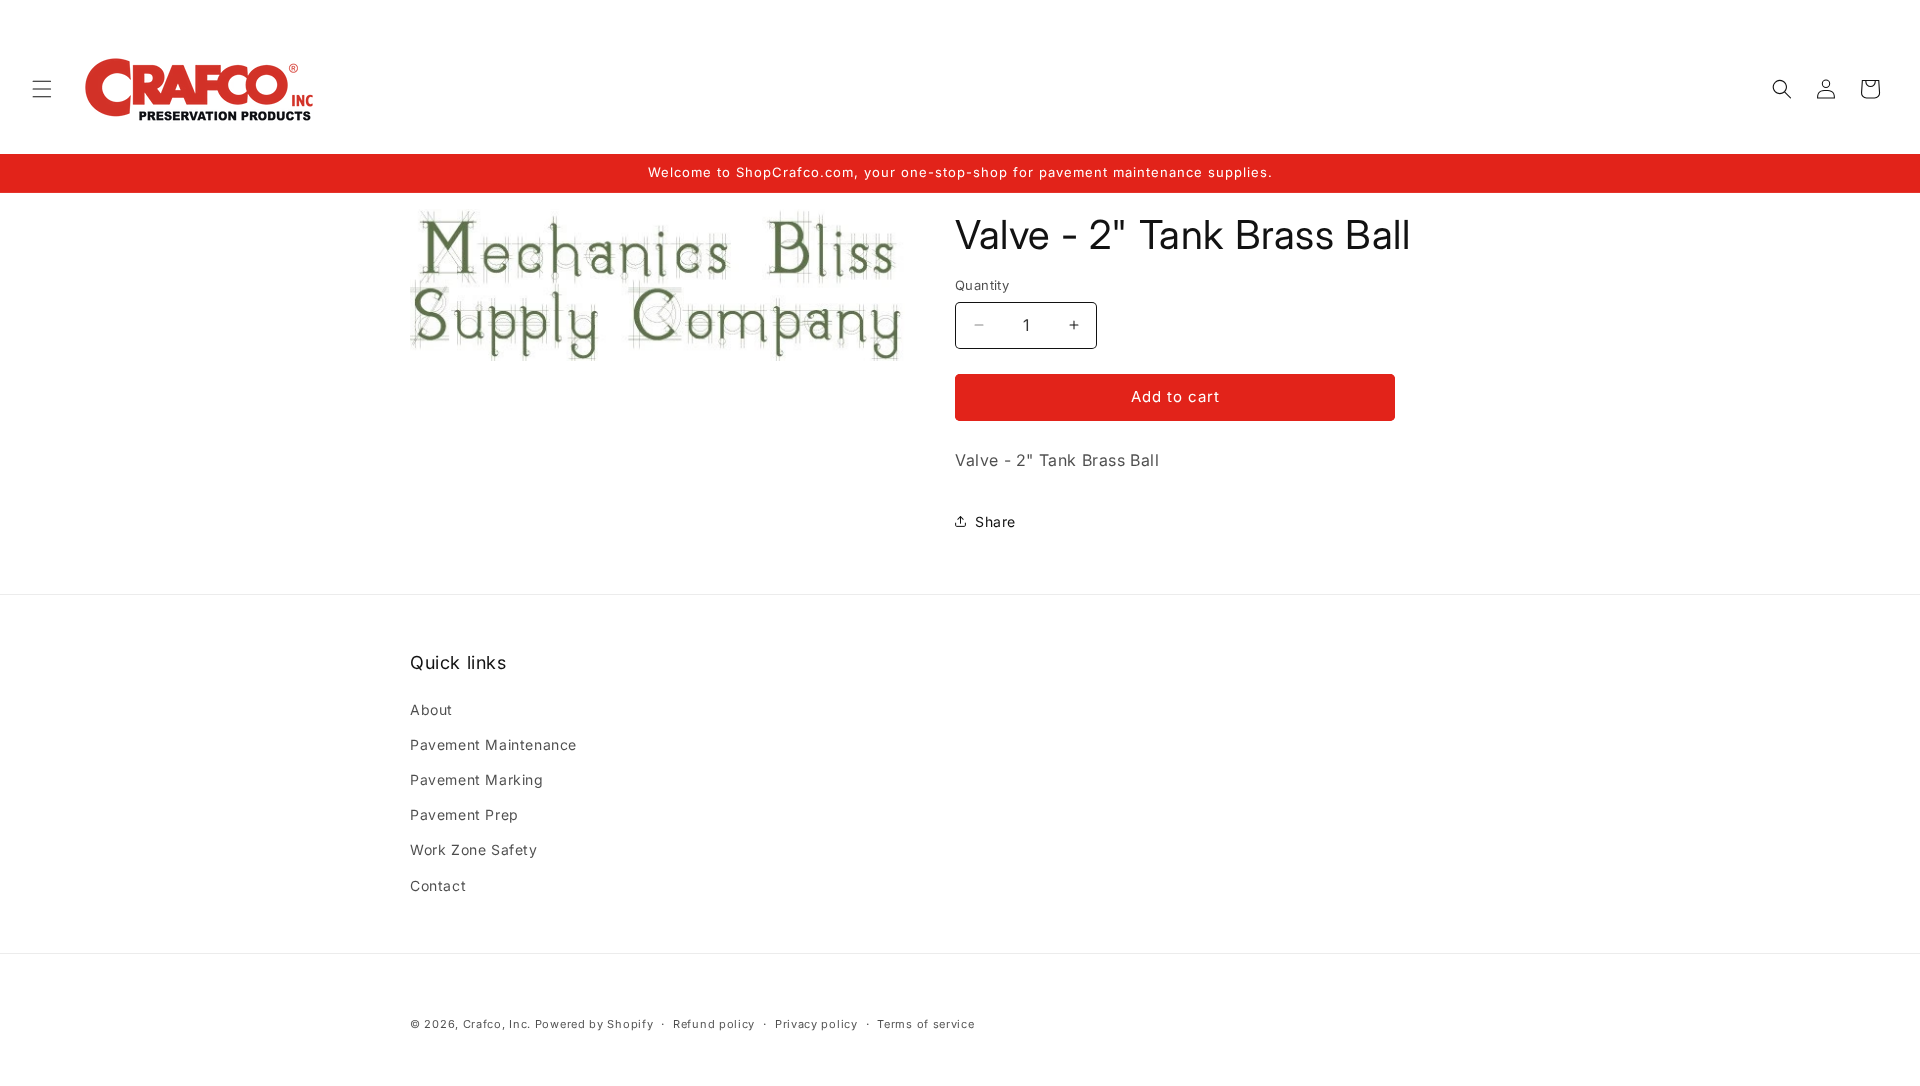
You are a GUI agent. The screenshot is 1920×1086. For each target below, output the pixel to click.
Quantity (982, 285)
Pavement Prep (464, 814)
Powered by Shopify (594, 1024)
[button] (42, 89)
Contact (438, 885)
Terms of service (925, 1024)
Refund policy (714, 1024)
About (431, 709)
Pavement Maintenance (493, 744)
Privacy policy (816, 1024)
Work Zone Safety (474, 849)
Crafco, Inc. (497, 1024)
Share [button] (995, 521)
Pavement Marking (477, 779)
